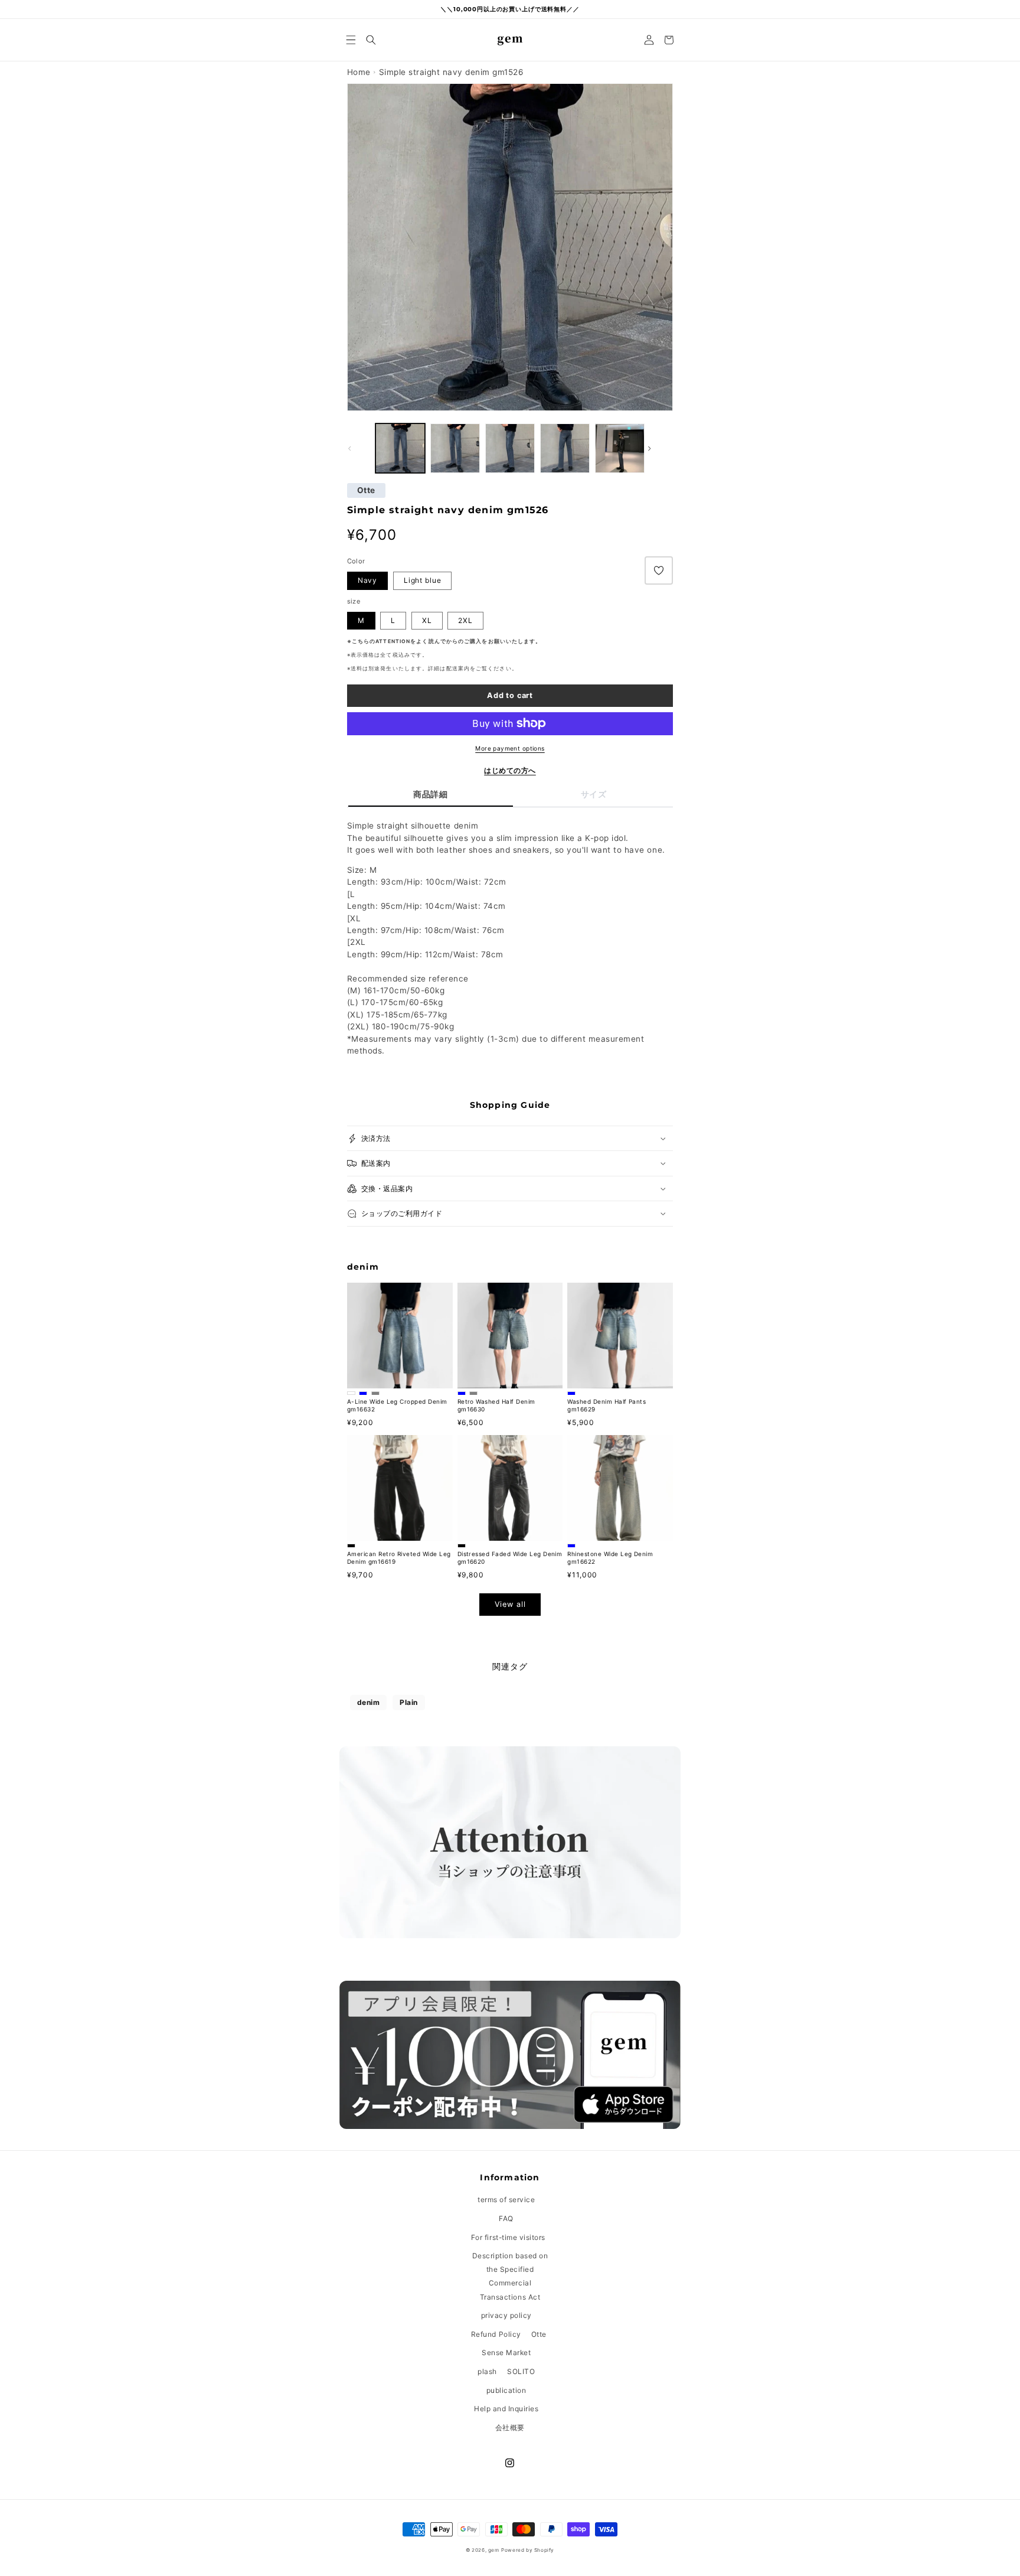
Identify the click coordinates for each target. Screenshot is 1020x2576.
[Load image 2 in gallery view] (400, 448)
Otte (366, 491)
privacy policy (506, 2315)
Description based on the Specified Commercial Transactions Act (510, 2276)
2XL (465, 620)
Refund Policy (496, 2334)
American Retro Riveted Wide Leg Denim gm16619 (399, 1558)
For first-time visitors (508, 2237)
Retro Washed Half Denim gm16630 (496, 1405)
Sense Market (506, 2352)
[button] (351, 40)
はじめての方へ (510, 770)
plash (487, 2371)
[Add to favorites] (659, 570)
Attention (393, 641)
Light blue (423, 580)
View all (510, 1604)
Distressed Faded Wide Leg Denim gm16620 (510, 1558)
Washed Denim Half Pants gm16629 (607, 1405)
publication (506, 2390)
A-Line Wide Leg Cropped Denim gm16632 (397, 1405)
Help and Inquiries (506, 2409)
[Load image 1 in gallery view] (455, 448)
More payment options (510, 748)
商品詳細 (430, 794)
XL (427, 620)
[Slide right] (660, 448)
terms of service (506, 2200)
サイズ (594, 794)
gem (494, 2550)
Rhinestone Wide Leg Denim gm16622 (610, 1558)
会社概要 (510, 2427)
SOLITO (521, 2371)
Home (359, 72)
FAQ (506, 2218)
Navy (367, 580)
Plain (409, 1702)
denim (369, 1702)
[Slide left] (360, 448)
